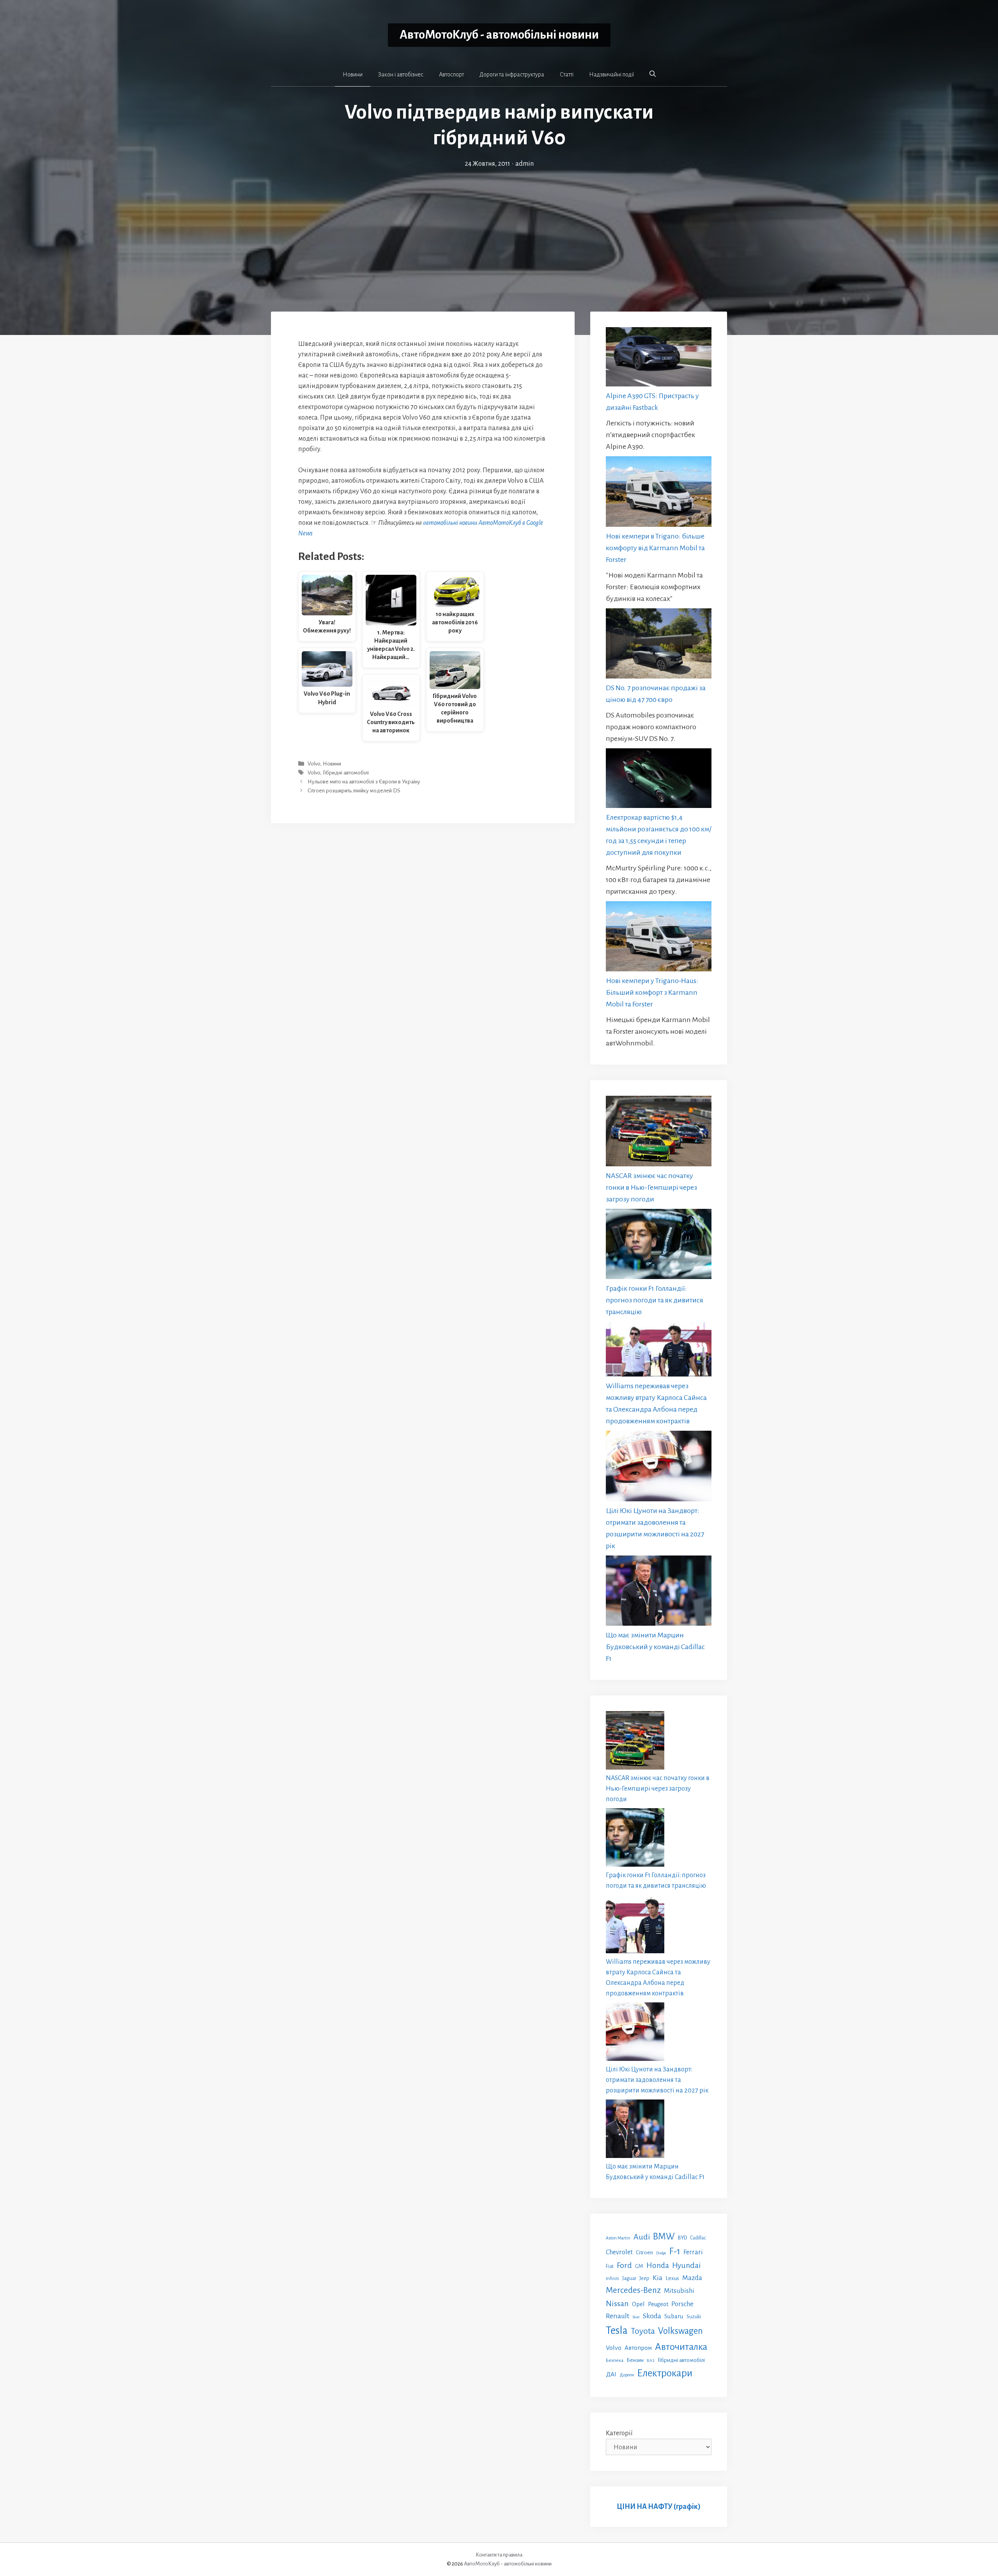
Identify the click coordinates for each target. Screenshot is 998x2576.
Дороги (627, 2375)
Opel (638, 2304)
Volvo (314, 764)
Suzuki (694, 2317)
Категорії (619, 2433)
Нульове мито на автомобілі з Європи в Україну (364, 782)
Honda (658, 2265)
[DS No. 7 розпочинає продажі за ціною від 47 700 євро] (659, 645)
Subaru (674, 2316)
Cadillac (698, 2238)
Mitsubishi (679, 2291)
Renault (618, 2316)
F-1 (675, 2251)
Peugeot (658, 2304)
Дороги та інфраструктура (512, 74)
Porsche (682, 2304)
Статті (567, 74)
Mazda (692, 2278)
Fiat (610, 2266)
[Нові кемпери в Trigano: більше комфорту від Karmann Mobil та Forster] (659, 493)
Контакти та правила (499, 2555)
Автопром (638, 2348)
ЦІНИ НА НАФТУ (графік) (659, 2507)
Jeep (644, 2278)
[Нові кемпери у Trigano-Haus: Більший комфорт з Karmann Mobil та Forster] (659, 938)
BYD (682, 2238)
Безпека (615, 2360)
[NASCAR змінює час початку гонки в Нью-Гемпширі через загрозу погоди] (659, 1133)
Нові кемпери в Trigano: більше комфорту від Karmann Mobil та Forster (655, 548)
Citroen (644, 2252)
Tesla (617, 2331)
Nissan (617, 2303)
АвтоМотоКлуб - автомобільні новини (499, 35)
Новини (353, 74)
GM (639, 2266)
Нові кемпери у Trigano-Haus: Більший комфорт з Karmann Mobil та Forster (652, 992)
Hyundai (686, 2265)
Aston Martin (618, 2238)
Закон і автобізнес (401, 74)
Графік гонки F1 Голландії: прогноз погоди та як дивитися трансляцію (655, 1300)
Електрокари (665, 2373)
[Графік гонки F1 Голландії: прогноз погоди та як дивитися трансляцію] (659, 1246)
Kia (657, 2278)
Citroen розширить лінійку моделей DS (354, 791)
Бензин (635, 2360)
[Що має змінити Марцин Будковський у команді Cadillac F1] (659, 1592)
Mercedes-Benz (633, 2290)
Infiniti (612, 2278)
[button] (653, 74)
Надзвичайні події (611, 74)
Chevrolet (619, 2252)
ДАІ (611, 2374)
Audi (642, 2237)
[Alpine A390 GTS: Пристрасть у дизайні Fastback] (659, 359)
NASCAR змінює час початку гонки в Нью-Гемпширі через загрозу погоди (651, 1187)
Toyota (643, 2331)
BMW (664, 2237)
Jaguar (629, 2278)
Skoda (652, 2316)
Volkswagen (680, 2331)
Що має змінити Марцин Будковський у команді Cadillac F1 (655, 1647)
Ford (624, 2265)
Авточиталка (681, 2347)
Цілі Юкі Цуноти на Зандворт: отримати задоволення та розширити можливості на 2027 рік (657, 2080)
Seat (636, 2317)
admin (525, 164)
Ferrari (693, 2252)
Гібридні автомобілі (346, 773)
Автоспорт (451, 74)
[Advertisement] (499, 228)
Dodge (661, 2253)
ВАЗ (651, 2361)
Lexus (672, 2278)
